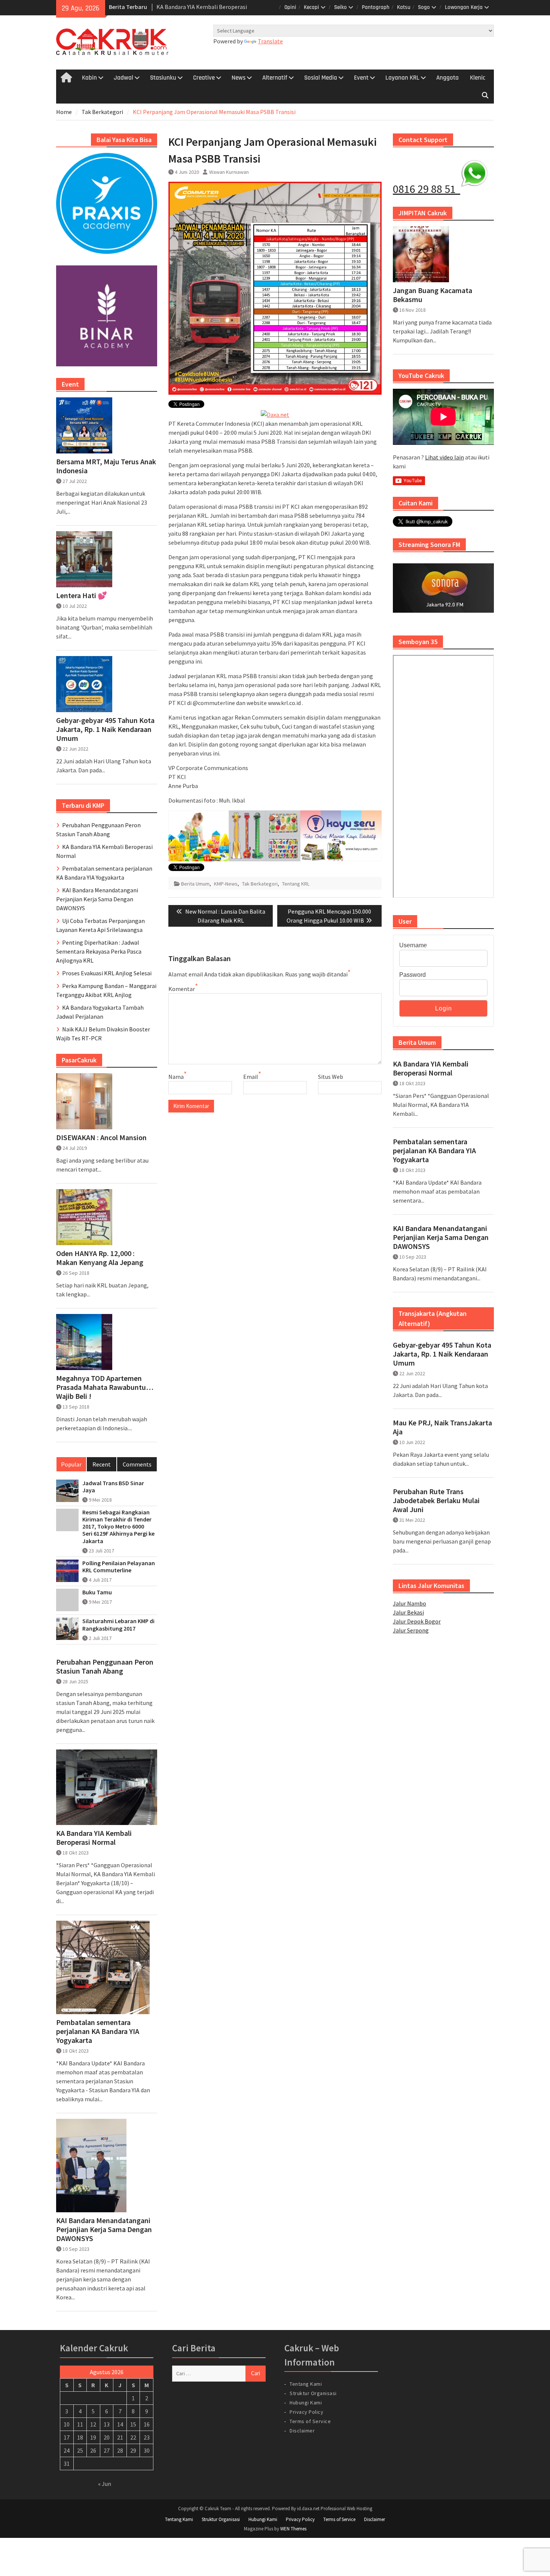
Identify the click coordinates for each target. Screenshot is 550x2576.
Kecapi (311, 7)
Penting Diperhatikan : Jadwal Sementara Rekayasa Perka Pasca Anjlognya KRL (99, 951)
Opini (290, 7)
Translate (270, 41)
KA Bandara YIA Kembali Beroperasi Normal (431, 1068)
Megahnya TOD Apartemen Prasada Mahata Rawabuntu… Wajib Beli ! (105, 1387)
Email (251, 1077)
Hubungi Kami (306, 2403)
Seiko (340, 7)
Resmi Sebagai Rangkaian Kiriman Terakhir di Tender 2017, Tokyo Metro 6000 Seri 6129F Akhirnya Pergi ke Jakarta (118, 1527)
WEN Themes (293, 2529)
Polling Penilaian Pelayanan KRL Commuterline (119, 1567)
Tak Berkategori (260, 884)
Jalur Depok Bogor (417, 1621)
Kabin (89, 78)
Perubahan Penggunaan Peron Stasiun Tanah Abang (105, 1666)
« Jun (105, 2484)
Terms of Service (310, 2421)
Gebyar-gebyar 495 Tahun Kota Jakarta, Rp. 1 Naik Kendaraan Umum (442, 1354)
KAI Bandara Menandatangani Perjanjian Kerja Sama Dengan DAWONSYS (441, 1237)
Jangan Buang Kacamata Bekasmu (433, 295)
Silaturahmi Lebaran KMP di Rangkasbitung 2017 (118, 1625)
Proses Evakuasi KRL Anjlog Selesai (107, 973)
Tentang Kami (306, 2384)
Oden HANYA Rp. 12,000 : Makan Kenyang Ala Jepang (100, 1258)
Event (361, 78)
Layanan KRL (402, 78)
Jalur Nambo (410, 1603)
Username (413, 945)
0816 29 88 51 (427, 189)
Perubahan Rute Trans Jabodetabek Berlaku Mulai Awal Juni (436, 1501)
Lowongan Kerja (464, 7)
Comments (137, 1464)
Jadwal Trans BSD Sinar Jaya (113, 1487)
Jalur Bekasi (408, 1612)
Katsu (404, 7)
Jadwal (123, 78)
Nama (176, 1077)
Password (413, 975)
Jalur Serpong (411, 1630)
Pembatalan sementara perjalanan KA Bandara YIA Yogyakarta (434, 1151)
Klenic (478, 78)
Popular (71, 1464)
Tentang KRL (296, 884)
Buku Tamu (97, 1592)
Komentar (182, 989)
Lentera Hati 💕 (82, 595)
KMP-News (226, 884)
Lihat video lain (444, 457)
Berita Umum (195, 884)
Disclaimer (302, 2431)
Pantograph (376, 7)
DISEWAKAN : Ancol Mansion (101, 1138)
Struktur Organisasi (313, 2393)
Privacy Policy (306, 2412)
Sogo (424, 7)
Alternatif (275, 78)
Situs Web (331, 1077)
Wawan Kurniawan (229, 172)
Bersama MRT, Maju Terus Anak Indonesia (106, 466)
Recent (102, 1464)
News (239, 78)
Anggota (447, 78)
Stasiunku (163, 78)
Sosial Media (321, 78)
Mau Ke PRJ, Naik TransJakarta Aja (442, 1427)
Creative (204, 78)
